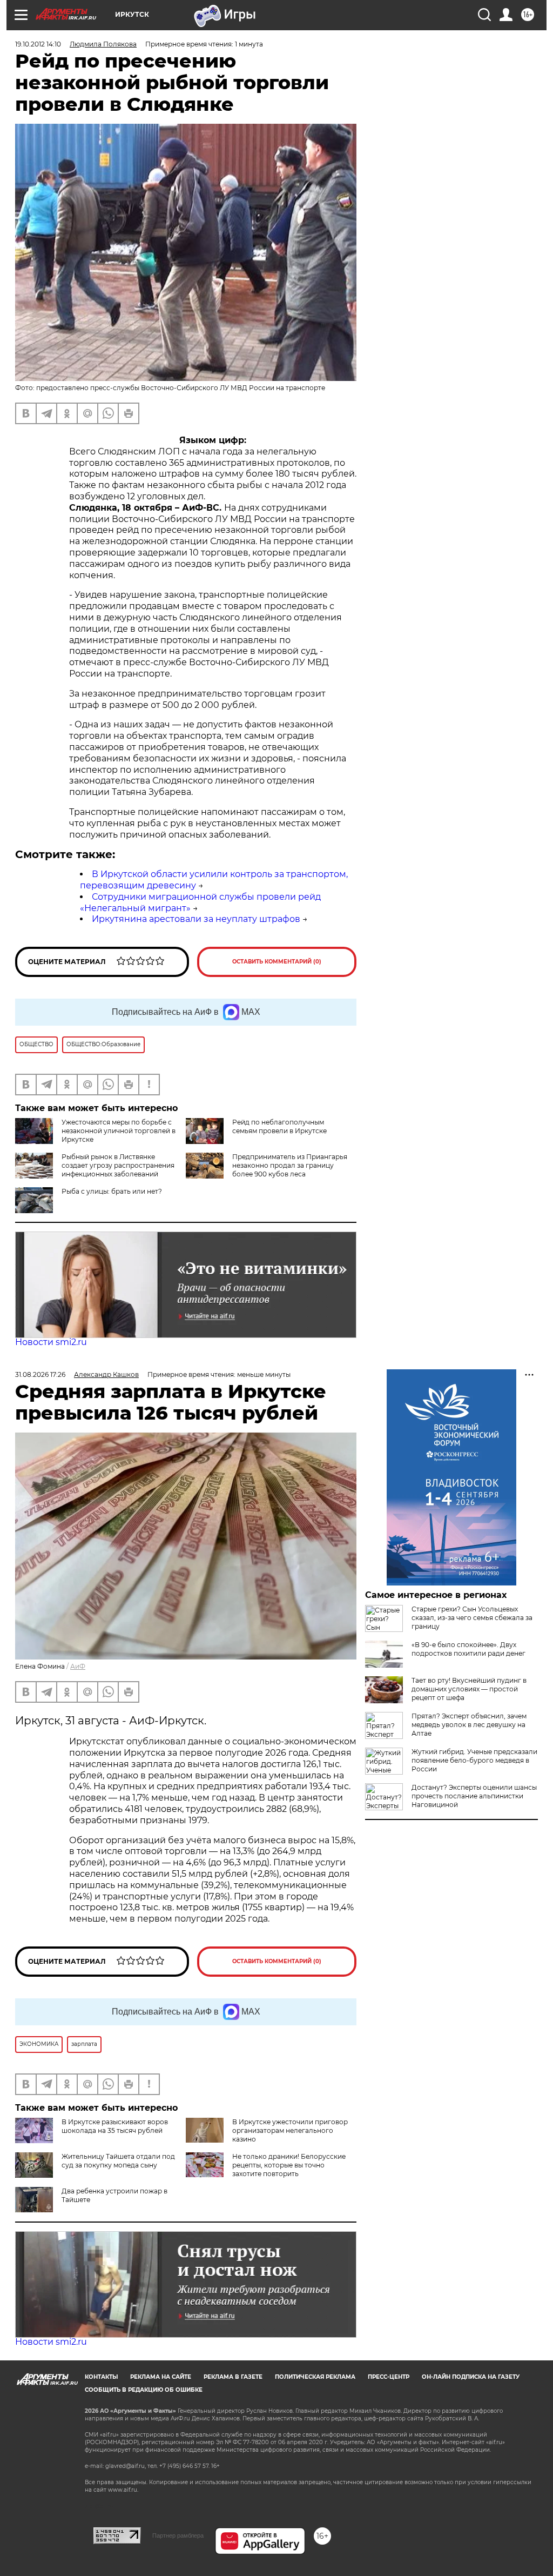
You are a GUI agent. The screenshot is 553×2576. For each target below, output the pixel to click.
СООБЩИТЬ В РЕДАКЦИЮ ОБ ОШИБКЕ (144, 2390)
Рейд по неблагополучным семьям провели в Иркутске (279, 1126)
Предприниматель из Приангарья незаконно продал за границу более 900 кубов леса (290, 1165)
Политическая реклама (315, 2377)
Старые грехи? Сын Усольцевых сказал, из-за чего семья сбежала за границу (472, 1618)
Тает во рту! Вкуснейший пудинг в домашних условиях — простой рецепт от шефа (469, 1689)
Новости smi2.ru (51, 1342)
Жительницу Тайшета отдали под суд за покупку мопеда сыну (118, 2161)
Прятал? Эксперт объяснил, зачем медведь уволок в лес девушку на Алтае (469, 1725)
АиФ (78, 1666)
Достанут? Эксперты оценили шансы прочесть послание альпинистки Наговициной (474, 1796)
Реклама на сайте (161, 2377)
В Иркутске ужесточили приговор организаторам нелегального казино (290, 2130)
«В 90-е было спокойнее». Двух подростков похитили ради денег (468, 1649)
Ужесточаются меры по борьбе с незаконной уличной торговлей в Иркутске (119, 1131)
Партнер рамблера (178, 2535)
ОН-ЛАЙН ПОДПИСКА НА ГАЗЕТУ (471, 2377)
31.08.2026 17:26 (40, 1374)
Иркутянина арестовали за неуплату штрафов (196, 919)
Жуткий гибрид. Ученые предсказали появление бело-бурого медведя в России (474, 1760)
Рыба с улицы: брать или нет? (112, 1191)
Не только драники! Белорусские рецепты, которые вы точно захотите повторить (289, 2165)
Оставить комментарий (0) (277, 962)
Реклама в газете (233, 2377)
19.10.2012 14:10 (38, 44)
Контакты (101, 2377)
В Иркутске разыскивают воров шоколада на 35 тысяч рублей (115, 2126)
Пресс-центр (389, 2377)
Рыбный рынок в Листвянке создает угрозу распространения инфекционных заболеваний (118, 1165)
